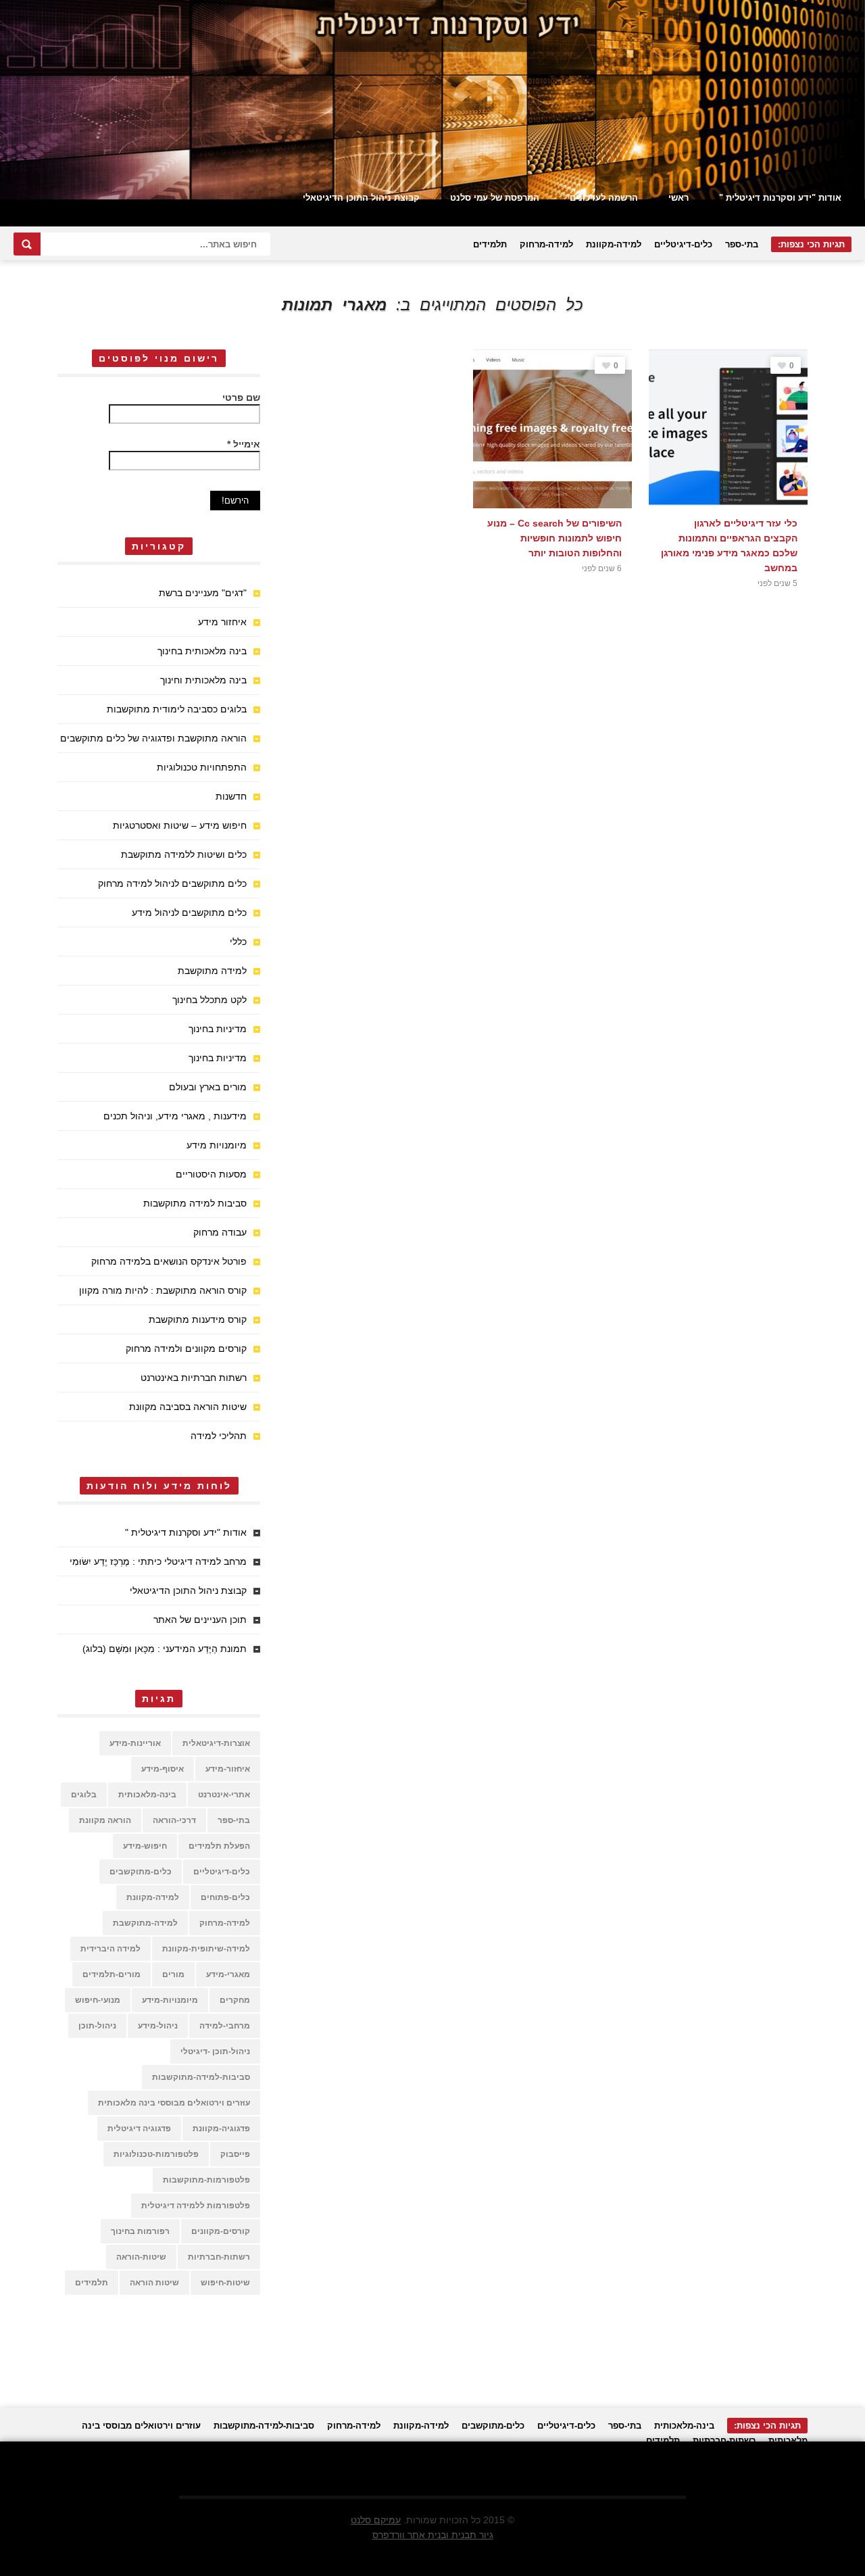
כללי (238, 942)
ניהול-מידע (158, 2026)
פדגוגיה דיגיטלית (139, 2129)
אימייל (244, 444)
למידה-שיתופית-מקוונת (206, 1949)
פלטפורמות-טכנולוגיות (156, 2154)
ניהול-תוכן (97, 2026)
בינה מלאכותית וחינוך (203, 680)
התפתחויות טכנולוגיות (202, 767)
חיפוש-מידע (145, 1846)
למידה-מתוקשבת (145, 1923)
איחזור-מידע (228, 1769)
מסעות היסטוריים (211, 1174)
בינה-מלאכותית (147, 1795)
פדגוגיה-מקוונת (221, 2129)
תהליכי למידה (219, 1436)
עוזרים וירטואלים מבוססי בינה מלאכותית (174, 2103)
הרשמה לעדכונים (604, 198)
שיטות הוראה (154, 2283)
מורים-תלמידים (112, 1974)
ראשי (678, 198)
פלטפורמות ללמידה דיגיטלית (196, 2206)
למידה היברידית (110, 1949)
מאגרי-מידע (228, 1974)
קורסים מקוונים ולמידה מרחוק (186, 1348)
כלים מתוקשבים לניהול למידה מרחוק (172, 883)
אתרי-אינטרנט (224, 1795)
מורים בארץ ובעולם (208, 1087)
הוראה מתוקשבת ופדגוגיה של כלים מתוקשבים (153, 738)
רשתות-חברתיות (219, 2257)
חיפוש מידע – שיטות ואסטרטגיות (180, 825)
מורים (173, 1974)
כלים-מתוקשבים (141, 1872)
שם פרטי (241, 397)
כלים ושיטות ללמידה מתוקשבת (184, 854)
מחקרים (235, 2000)
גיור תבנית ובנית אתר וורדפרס (433, 2535)
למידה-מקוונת (614, 244)
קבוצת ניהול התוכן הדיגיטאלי (361, 198)
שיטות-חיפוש (225, 2283)
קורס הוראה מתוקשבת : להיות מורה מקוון (163, 1290)
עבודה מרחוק (220, 1232)
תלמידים (490, 244)
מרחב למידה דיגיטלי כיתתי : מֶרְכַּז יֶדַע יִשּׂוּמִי (158, 1561)
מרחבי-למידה (225, 2026)
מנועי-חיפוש (98, 2000)
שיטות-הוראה (141, 2257)
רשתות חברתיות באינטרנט (194, 1378)
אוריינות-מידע (135, 1743)
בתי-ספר (742, 244)
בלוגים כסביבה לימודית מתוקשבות (177, 709)
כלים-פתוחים (225, 1897)
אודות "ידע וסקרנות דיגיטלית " (780, 198)
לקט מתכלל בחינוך (209, 1000)
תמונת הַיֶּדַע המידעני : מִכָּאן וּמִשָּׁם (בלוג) (165, 1649)
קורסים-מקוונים (221, 2231)
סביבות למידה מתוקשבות (195, 1203)
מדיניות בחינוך (218, 1029)
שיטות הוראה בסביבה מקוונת (188, 1407)
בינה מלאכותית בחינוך (202, 651)
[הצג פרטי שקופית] (432, 100)
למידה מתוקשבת (212, 971)
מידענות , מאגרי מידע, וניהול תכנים (175, 1116)
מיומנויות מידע (217, 1145)
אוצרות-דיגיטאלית (216, 1743)
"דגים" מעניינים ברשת (203, 593)
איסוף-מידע (163, 1769)
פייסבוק (235, 2154)
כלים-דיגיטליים (683, 244)
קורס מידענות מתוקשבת (198, 1319)
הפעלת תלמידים (219, 1846)
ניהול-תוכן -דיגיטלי (215, 2051)
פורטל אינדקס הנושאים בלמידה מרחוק (169, 1261)
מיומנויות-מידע (170, 2000)
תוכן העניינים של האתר (200, 1620)
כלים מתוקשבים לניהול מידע (189, 913)
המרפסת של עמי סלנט (495, 198)
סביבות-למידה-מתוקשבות (201, 2077)
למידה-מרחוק (546, 244)
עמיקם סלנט (376, 2520)
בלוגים (84, 1795)
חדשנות (231, 796)
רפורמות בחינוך (140, 2231)
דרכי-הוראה (174, 1820)
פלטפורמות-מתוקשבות (206, 2180)
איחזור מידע (222, 622)
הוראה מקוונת (105, 1820)
